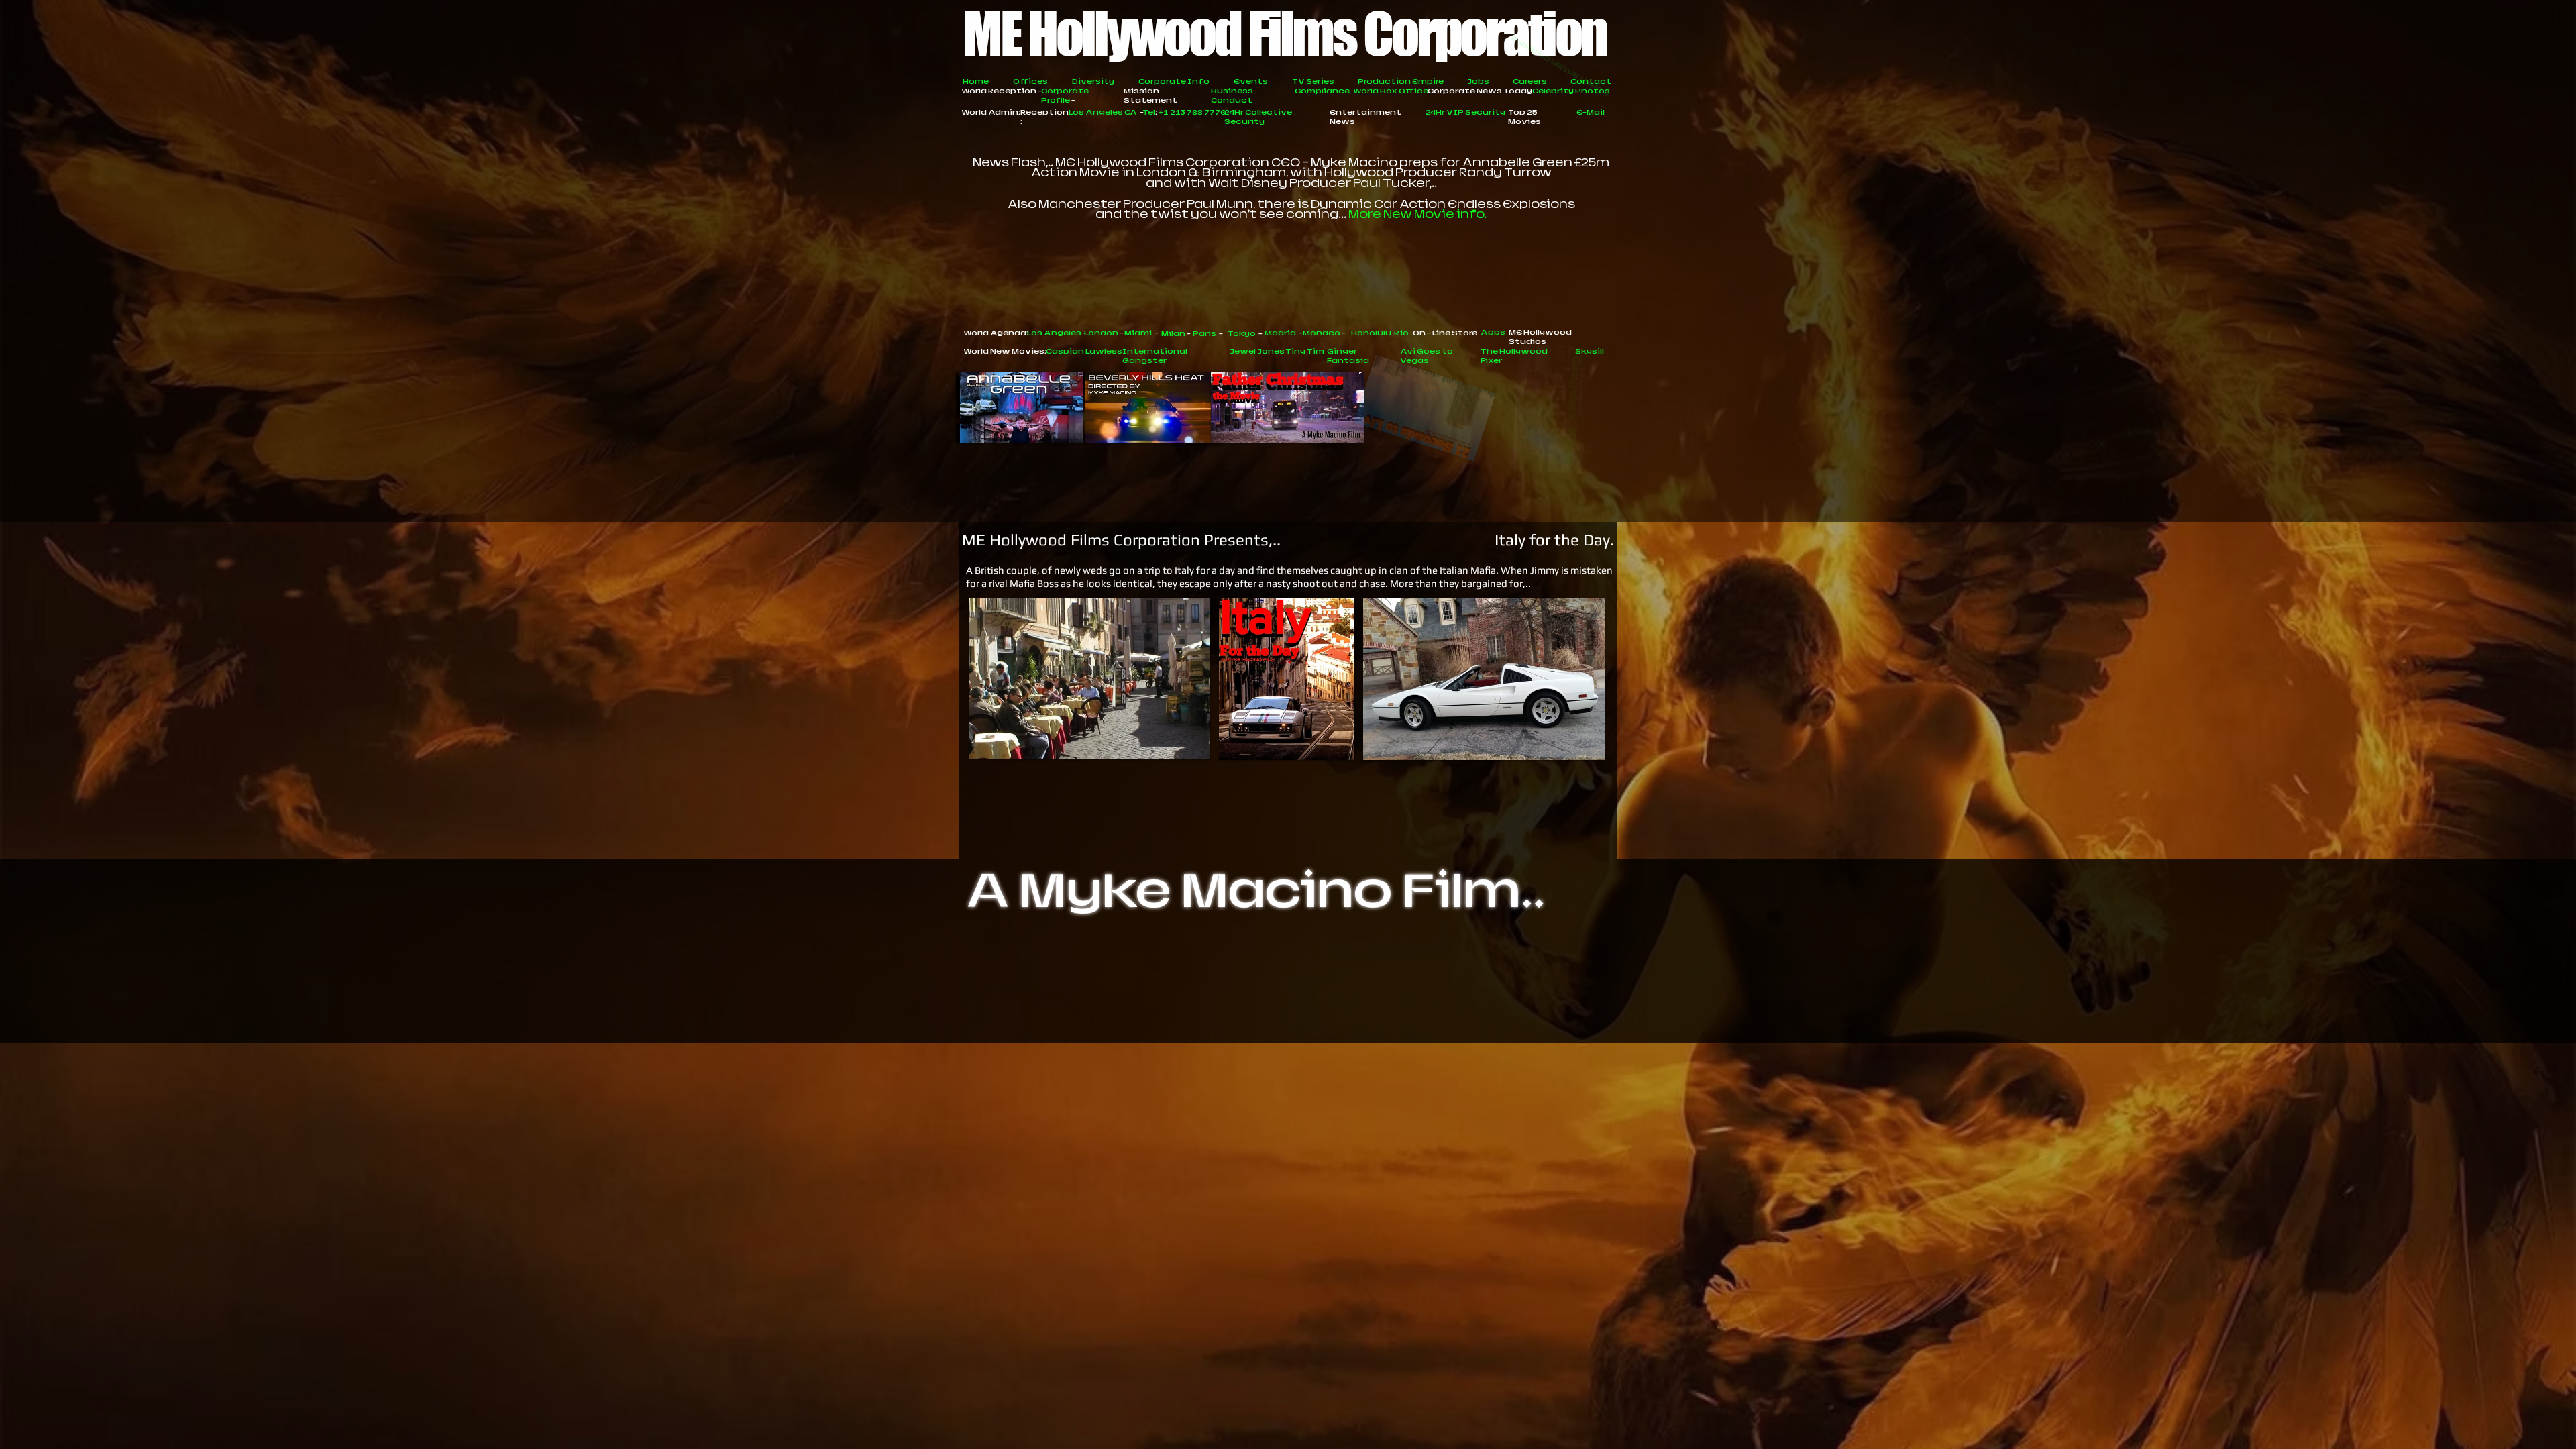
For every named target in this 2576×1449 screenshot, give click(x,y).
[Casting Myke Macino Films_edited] (1432, 1014)
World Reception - (1002, 91)
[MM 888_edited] (1146, 1014)
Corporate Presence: (1065, 974)
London (1215, 974)
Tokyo (1373, 974)
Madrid (1417, 974)
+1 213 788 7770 (1330, 964)
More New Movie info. (1417, 214)
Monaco (1465, 974)
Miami (1260, 974)
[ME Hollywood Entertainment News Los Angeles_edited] (1187, 1014)
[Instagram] (1105, 1014)
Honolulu (1519, 974)
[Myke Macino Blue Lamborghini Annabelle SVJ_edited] (1514, 1014)
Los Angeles (1155, 974)
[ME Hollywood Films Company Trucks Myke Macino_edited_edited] (1064, 1014)
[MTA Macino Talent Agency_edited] (1309, 1014)
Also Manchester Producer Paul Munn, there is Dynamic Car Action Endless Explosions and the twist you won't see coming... (1291, 209)
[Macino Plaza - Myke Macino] (982, 1014)
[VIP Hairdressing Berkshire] (1391, 1014)
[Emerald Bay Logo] (1350, 1014)
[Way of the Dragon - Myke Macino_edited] (1596, 1014)
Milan (1299, 974)
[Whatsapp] (1555, 1014)
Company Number (1492, 983)
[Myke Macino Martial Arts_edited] (1023, 1014)
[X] (1473, 1014)
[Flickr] (1269, 1014)
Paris (1334, 974)
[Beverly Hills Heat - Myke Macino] (1228, 1014)
